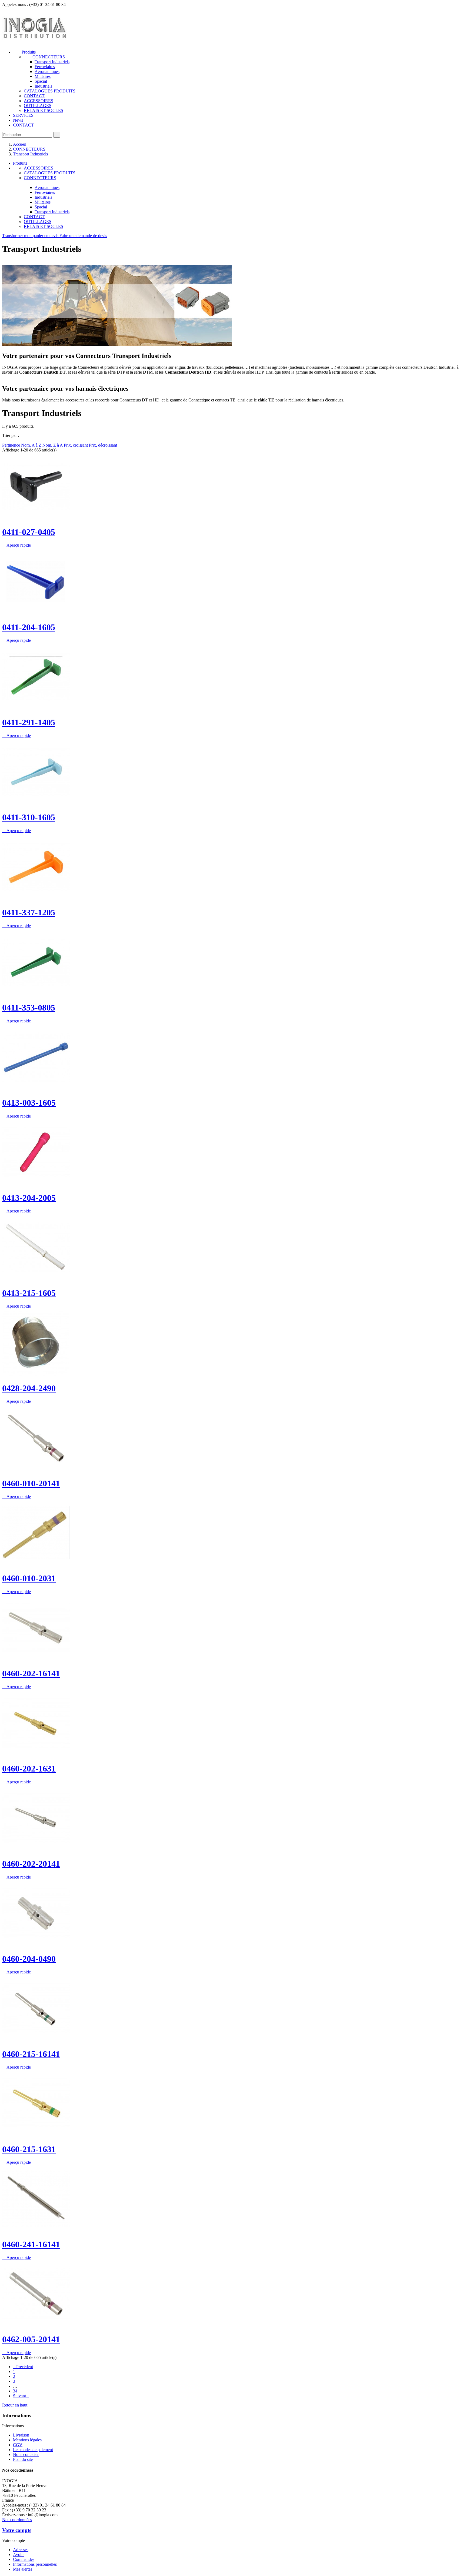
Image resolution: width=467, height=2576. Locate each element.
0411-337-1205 (29, 912)
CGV (18, 2445)
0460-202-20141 (31, 1864)
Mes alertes (23, 2569)
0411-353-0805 (29, 1008)
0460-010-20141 (31, 1483)
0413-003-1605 (29, 1103)
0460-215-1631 (29, 2149)
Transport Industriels (52, 62)
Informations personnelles (35, 2564)
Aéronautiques (47, 72)
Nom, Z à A (53, 445)
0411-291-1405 (29, 722)
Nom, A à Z (32, 445)
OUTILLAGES (38, 106)
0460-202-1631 (29, 1769)
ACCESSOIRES (39, 101)
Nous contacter (26, 2454)
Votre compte (17, 2530)
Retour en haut (17, 2405)
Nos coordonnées (17, 2520)
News (18, 120)
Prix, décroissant (103, 445)
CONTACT (34, 96)
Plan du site (23, 2459)
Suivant (21, 2396)
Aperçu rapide (16, 545)
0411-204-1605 (29, 627)
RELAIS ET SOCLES (44, 110)
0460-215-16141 (31, 2054)
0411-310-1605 (29, 817)
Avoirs (19, 2555)
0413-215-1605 (29, 1293)
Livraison (21, 2435)
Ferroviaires (45, 67)
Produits (24, 52)
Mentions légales (27, 2440)
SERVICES (23, 115)
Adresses (21, 2550)
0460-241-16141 (31, 2244)
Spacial (41, 81)
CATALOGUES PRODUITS (50, 91)
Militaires (43, 76)
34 (15, 2391)
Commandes (24, 2559)
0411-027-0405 (29, 532)
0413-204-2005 (29, 1198)
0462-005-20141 (31, 2339)
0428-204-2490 (29, 1388)
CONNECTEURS (44, 57)
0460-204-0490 (29, 1959)
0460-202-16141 (31, 1673)
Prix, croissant (76, 445)
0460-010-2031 (29, 1578)
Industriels (43, 86)
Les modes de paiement (33, 2450)
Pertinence (12, 445)
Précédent (23, 2367)
